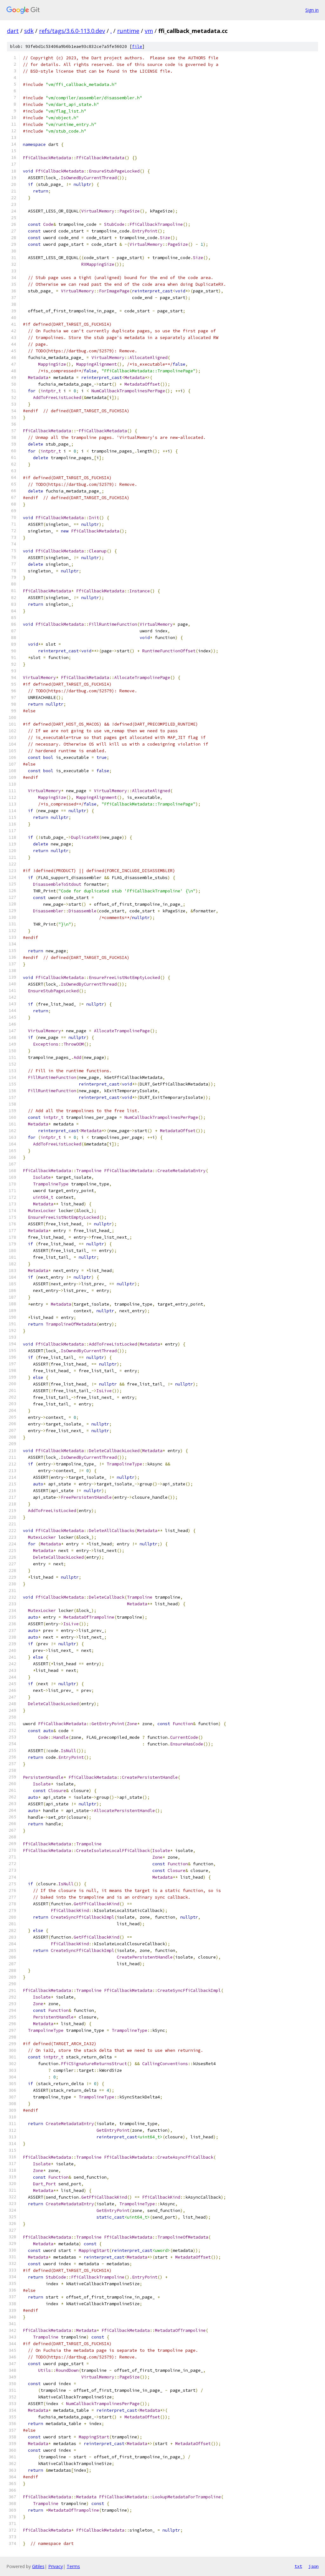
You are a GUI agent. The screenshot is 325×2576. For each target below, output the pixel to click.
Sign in (312, 10)
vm (149, 31)
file (137, 46)
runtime (128, 31)
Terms (73, 2566)
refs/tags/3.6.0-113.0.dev (72, 31)
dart (13, 31)
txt (298, 2566)
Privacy (56, 2566)
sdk (29, 31)
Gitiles (38, 2566)
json (314, 2566)
